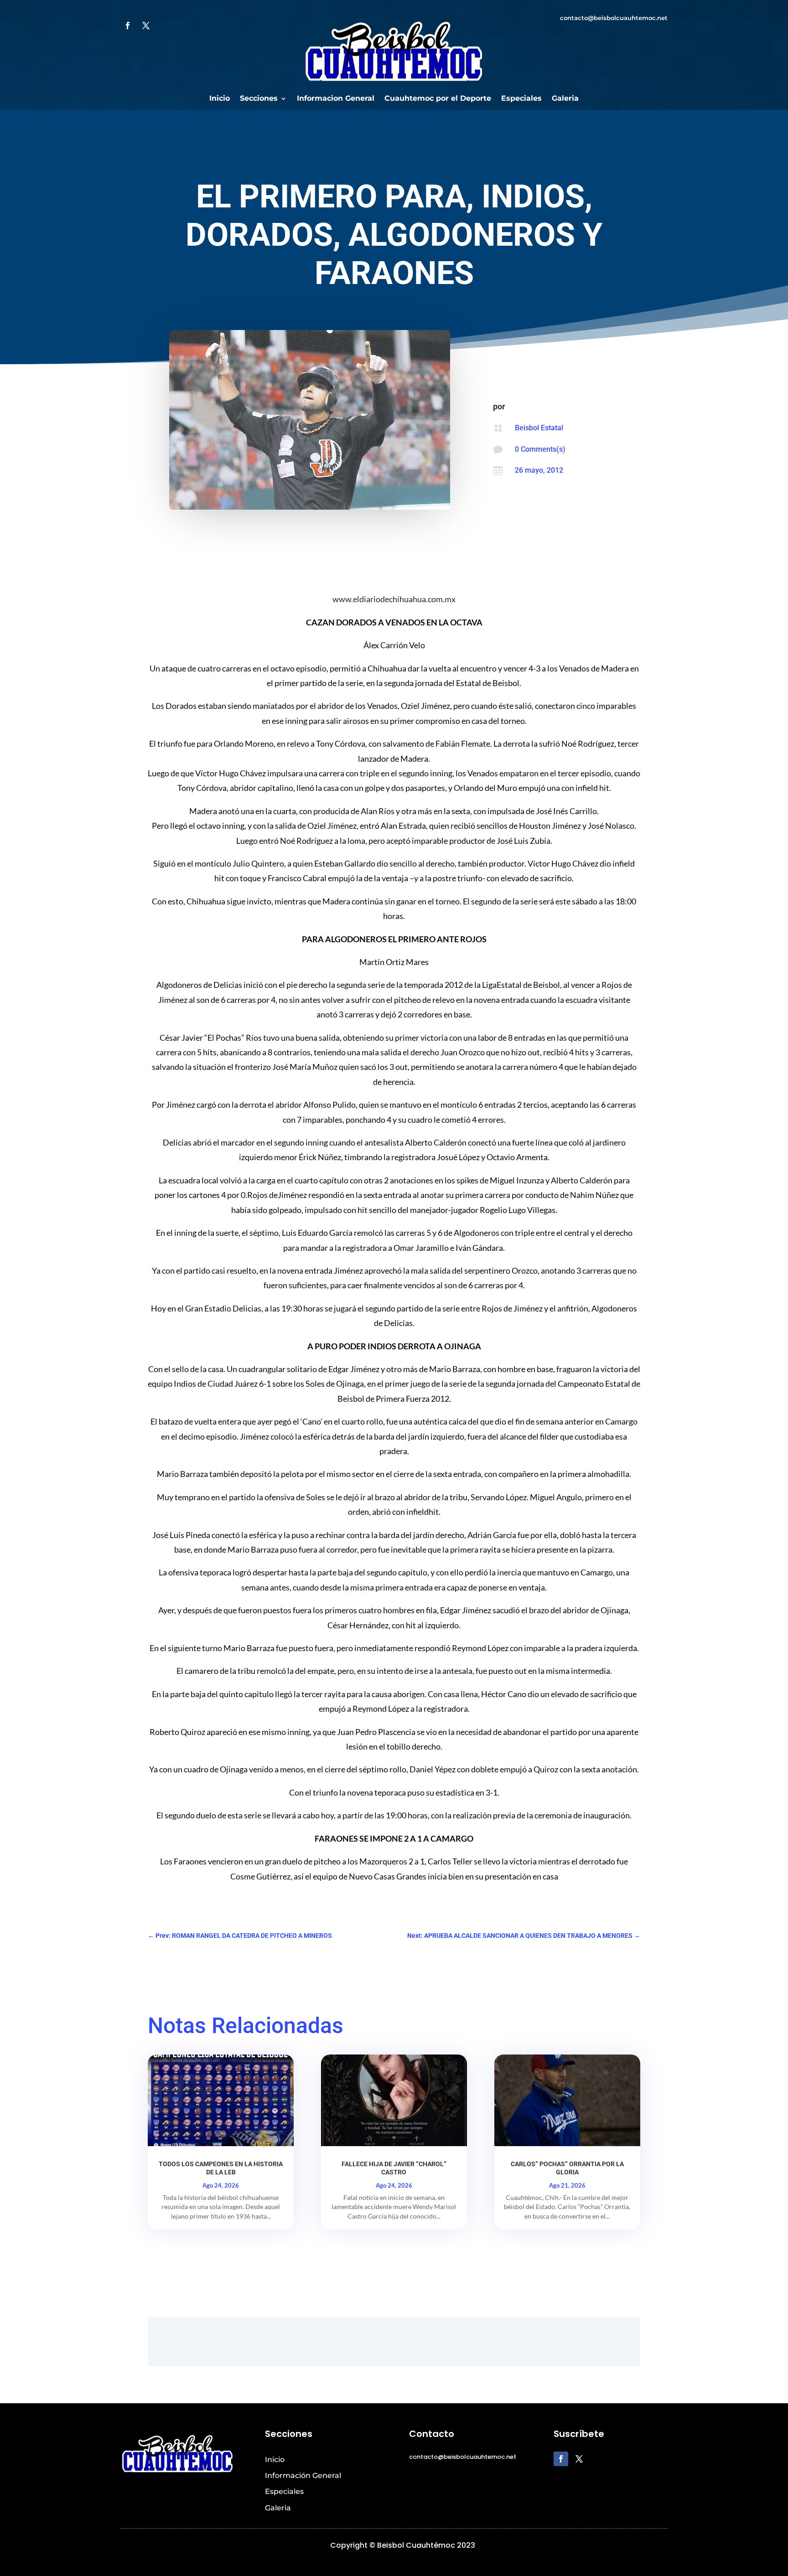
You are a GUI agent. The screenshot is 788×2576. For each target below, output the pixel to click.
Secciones (259, 99)
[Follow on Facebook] (128, 26)
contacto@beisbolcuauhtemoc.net (614, 18)
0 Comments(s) (540, 449)
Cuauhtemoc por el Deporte (438, 99)
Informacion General (336, 99)
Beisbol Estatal (539, 428)
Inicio (220, 99)
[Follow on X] (146, 26)
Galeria (565, 99)
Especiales (521, 99)
